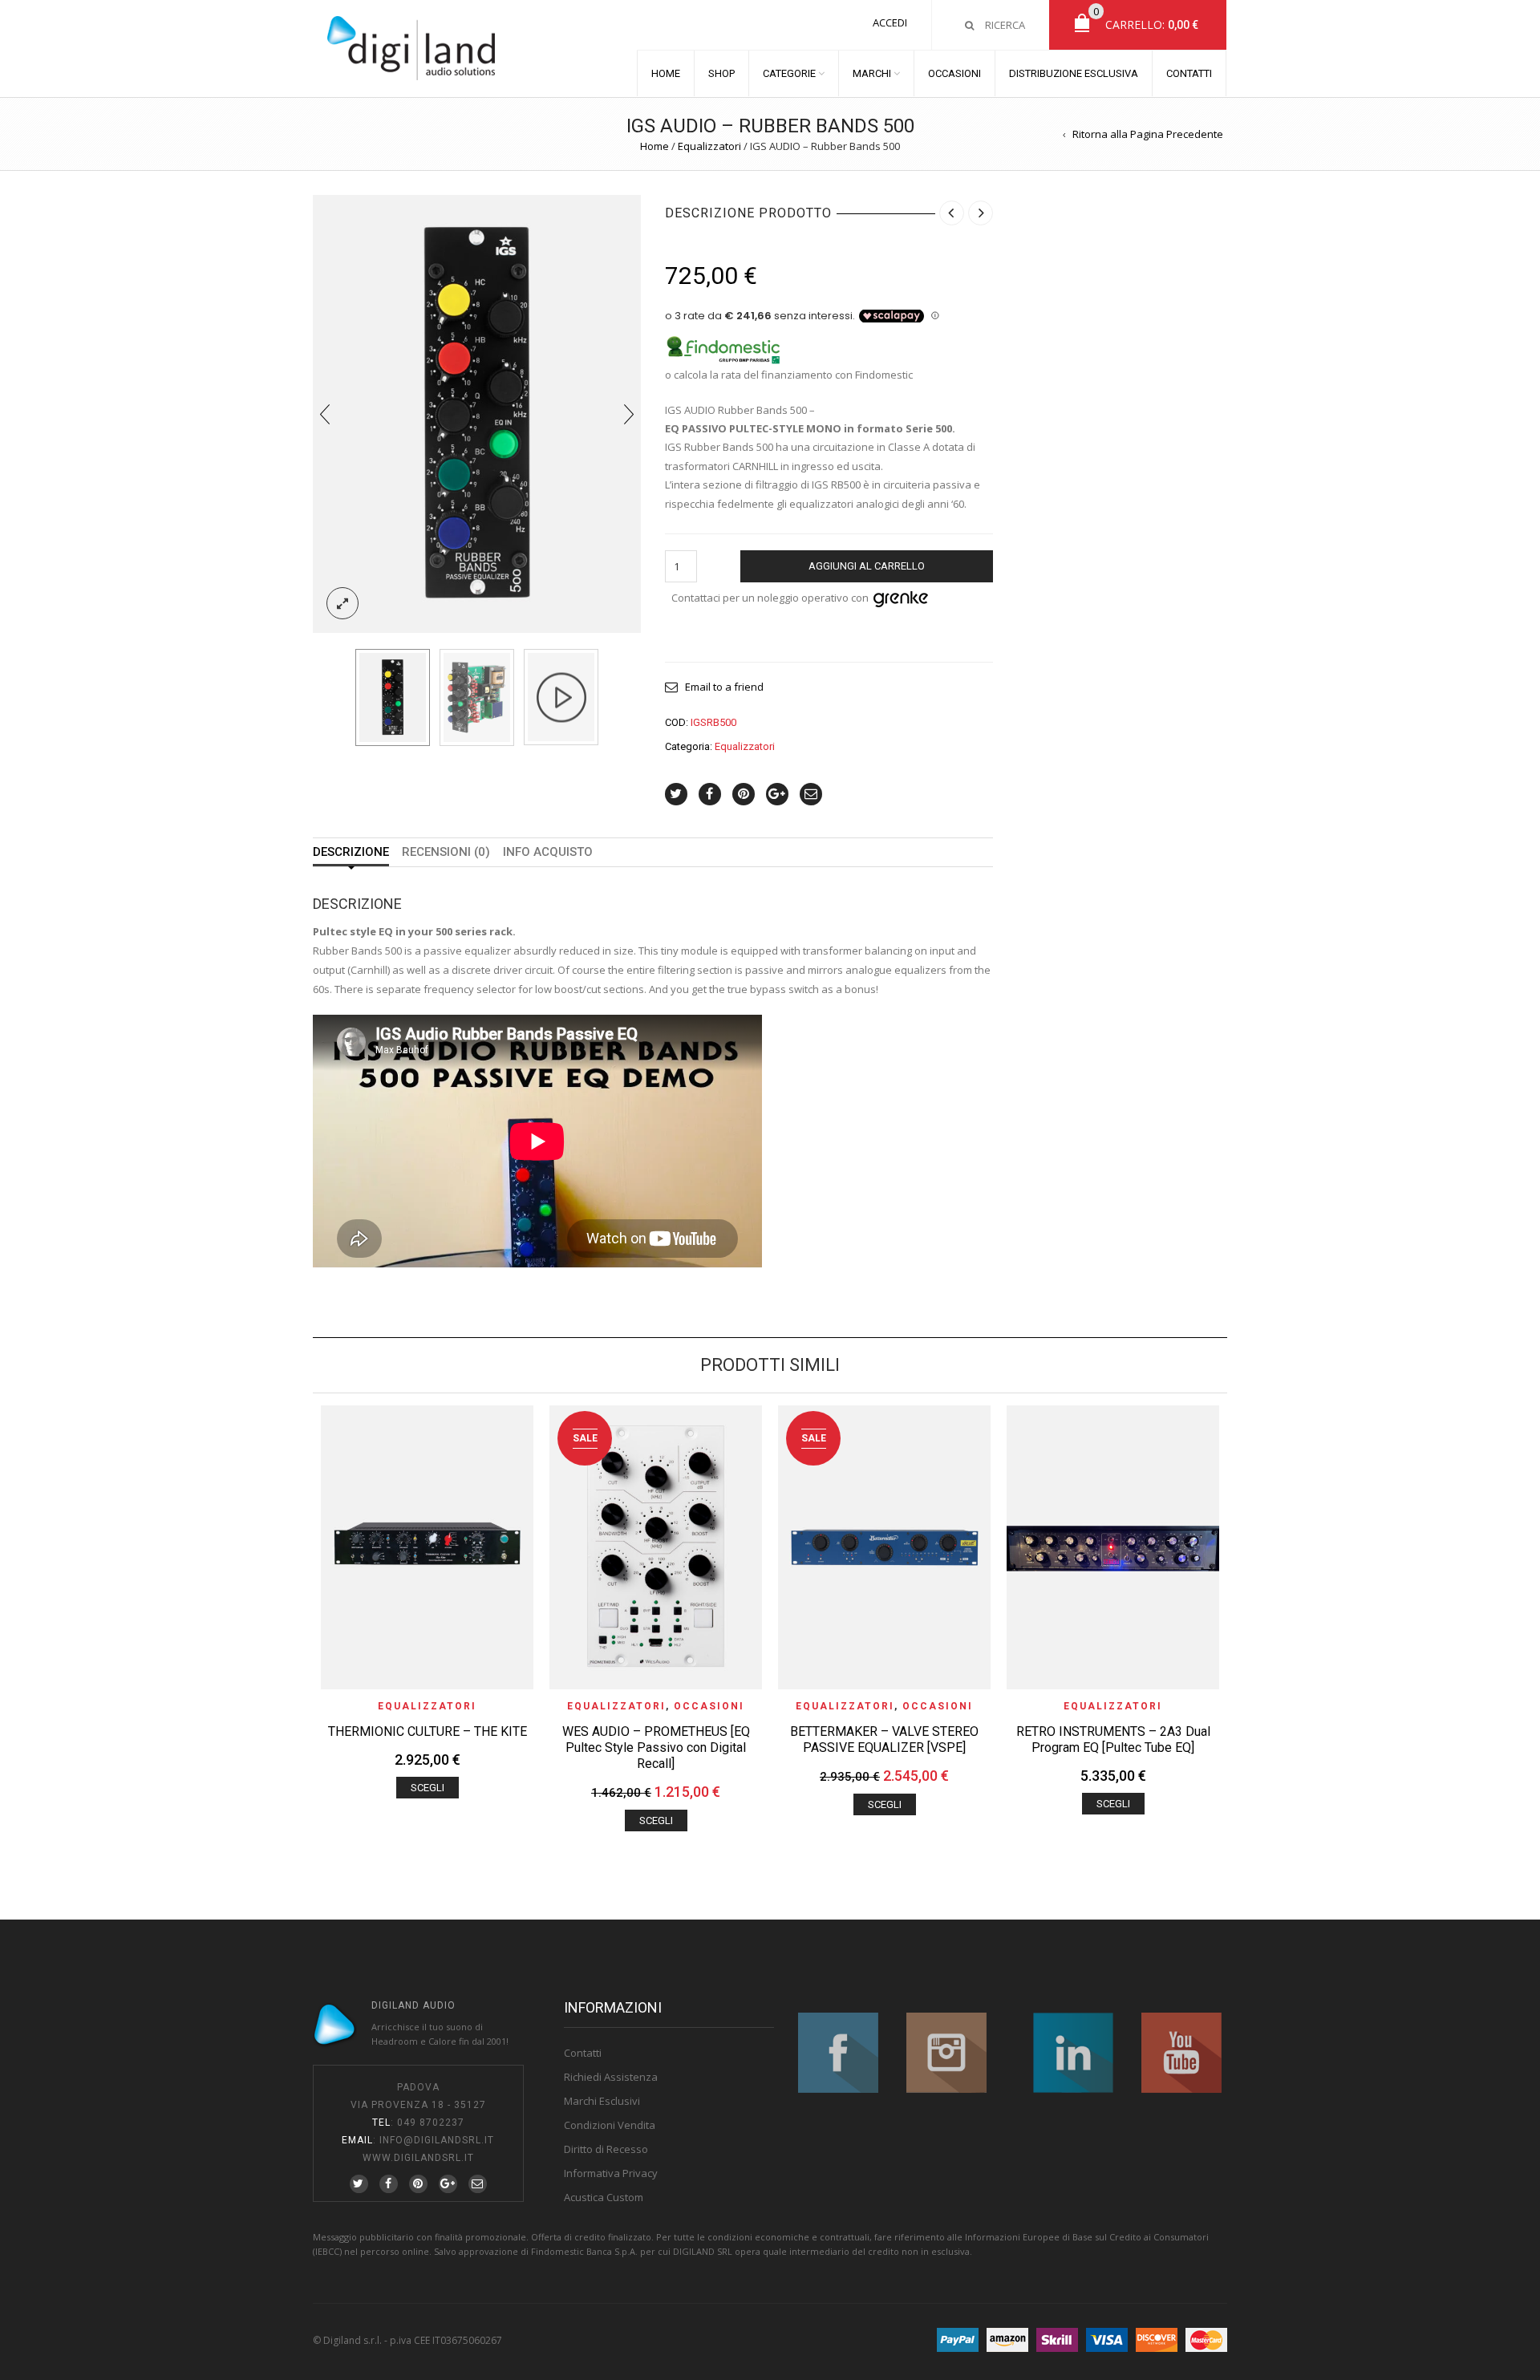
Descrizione (351, 852)
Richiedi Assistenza (611, 2077)
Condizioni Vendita (610, 2125)
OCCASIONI (954, 73)
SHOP (721, 73)
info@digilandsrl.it (437, 2140)
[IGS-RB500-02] (477, 697)
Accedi (890, 22)
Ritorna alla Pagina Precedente (1148, 134)
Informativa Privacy (611, 2173)
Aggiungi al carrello (867, 566)
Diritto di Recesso (606, 2149)
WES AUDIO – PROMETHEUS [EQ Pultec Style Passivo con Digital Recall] (656, 1747)
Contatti (583, 2053)
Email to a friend (724, 687)
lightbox (342, 603)
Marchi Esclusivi (602, 2101)
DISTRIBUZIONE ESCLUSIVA (1074, 73)
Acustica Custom (604, 2197)
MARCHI (872, 73)
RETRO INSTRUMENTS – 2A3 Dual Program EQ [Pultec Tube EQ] (1113, 1739)
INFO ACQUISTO (548, 852)
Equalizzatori (709, 146)
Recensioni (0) (446, 852)
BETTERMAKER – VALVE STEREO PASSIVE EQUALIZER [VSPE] (884, 1739)
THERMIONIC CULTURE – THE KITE (428, 1731)
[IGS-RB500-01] (477, 412)
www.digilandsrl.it (418, 2158)
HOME (666, 73)
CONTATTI (1189, 73)
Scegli (428, 1788)
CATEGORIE (789, 73)
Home (654, 146)
